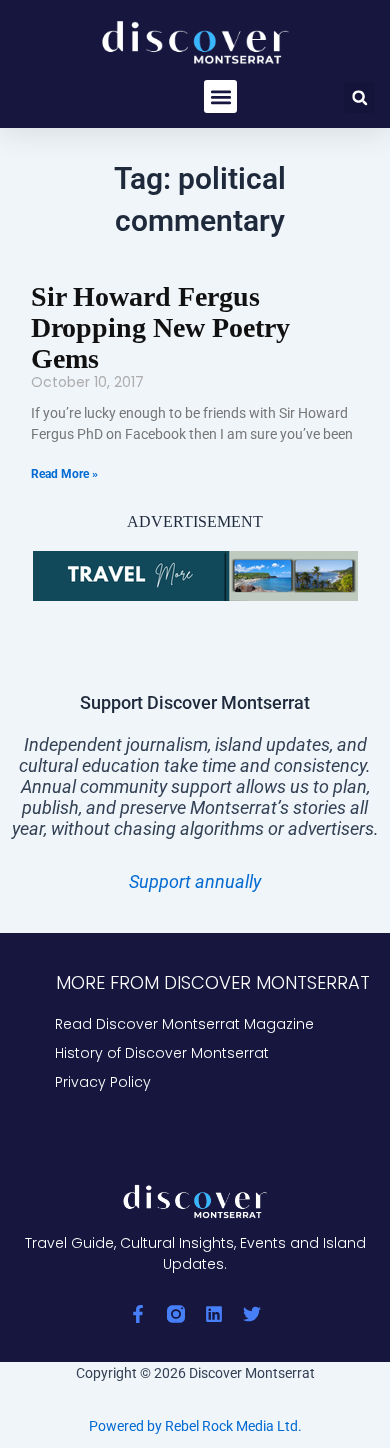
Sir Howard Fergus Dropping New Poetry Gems (160, 327)
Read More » (64, 474)
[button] (220, 96)
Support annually (195, 881)
